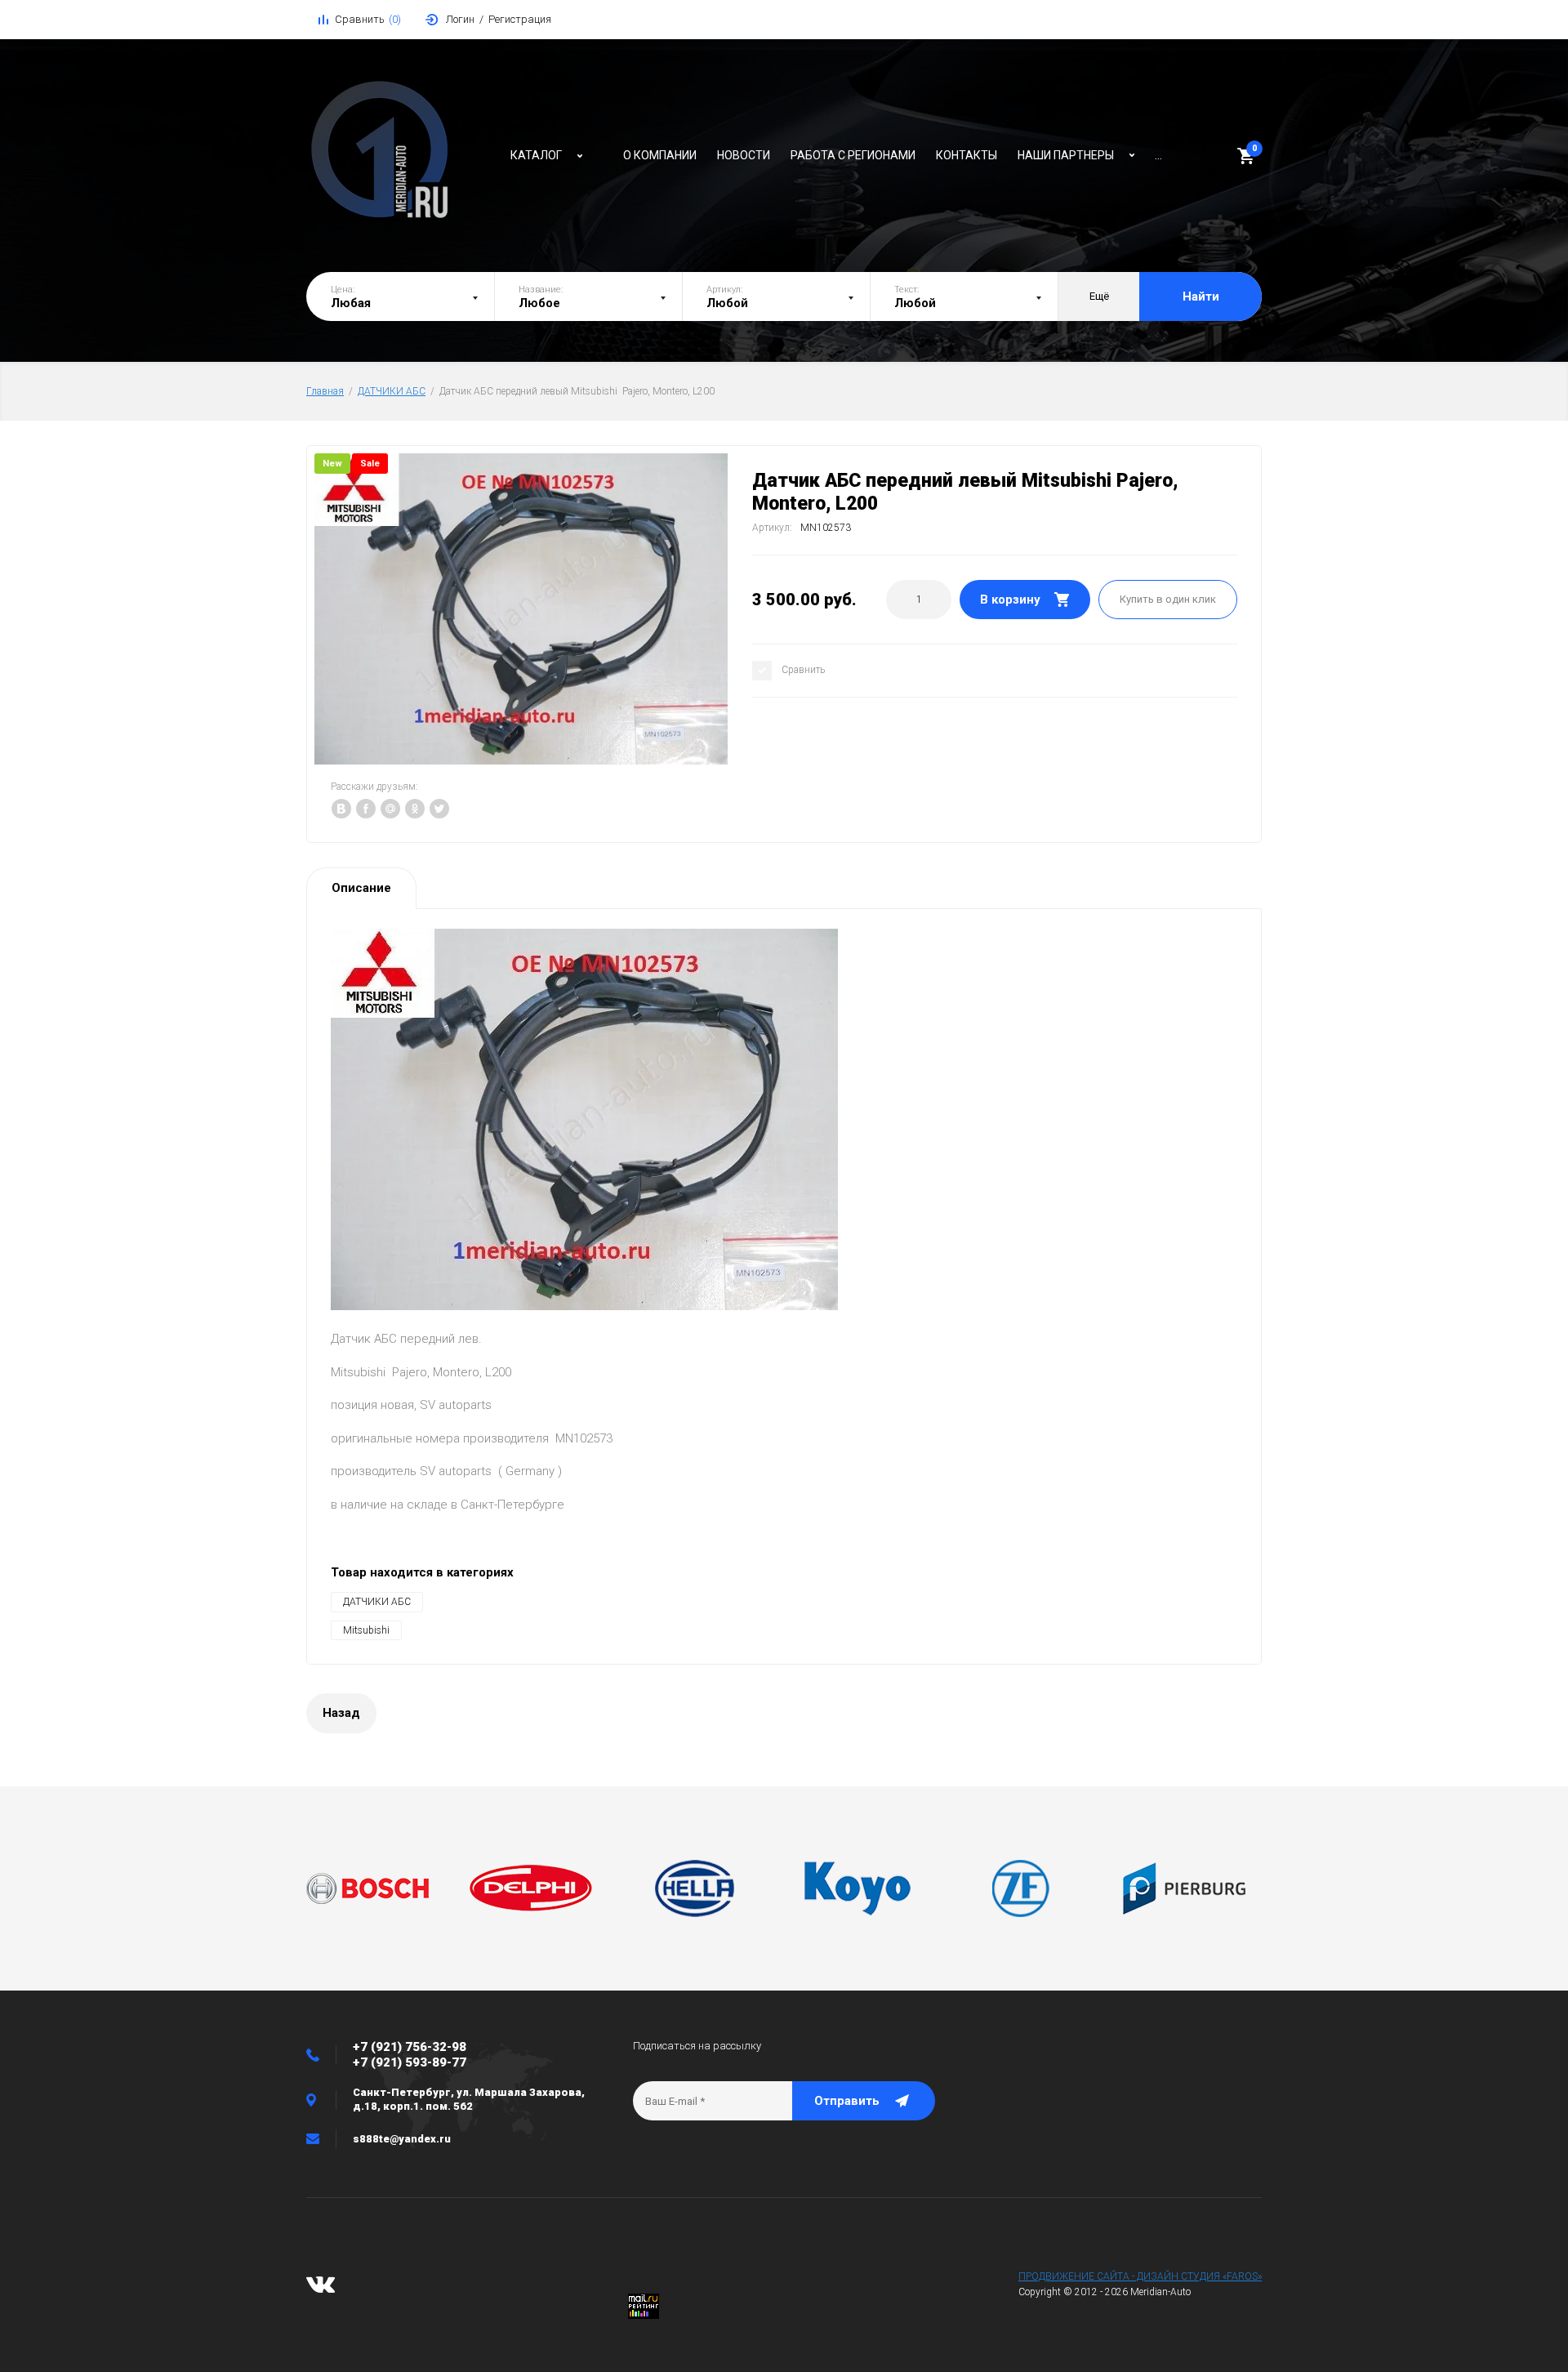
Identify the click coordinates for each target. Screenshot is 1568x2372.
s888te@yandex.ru (402, 2139)
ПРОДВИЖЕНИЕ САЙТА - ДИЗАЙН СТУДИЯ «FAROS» (1140, 2276)
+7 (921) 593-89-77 (410, 2062)
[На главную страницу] (400, 152)
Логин (460, 19)
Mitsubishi (366, 1630)
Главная (325, 391)
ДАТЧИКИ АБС (392, 391)
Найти (1201, 296)
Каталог (536, 155)
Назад (341, 1713)
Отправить (847, 2101)
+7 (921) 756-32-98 (410, 2047)
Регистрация (520, 19)
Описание (361, 888)
